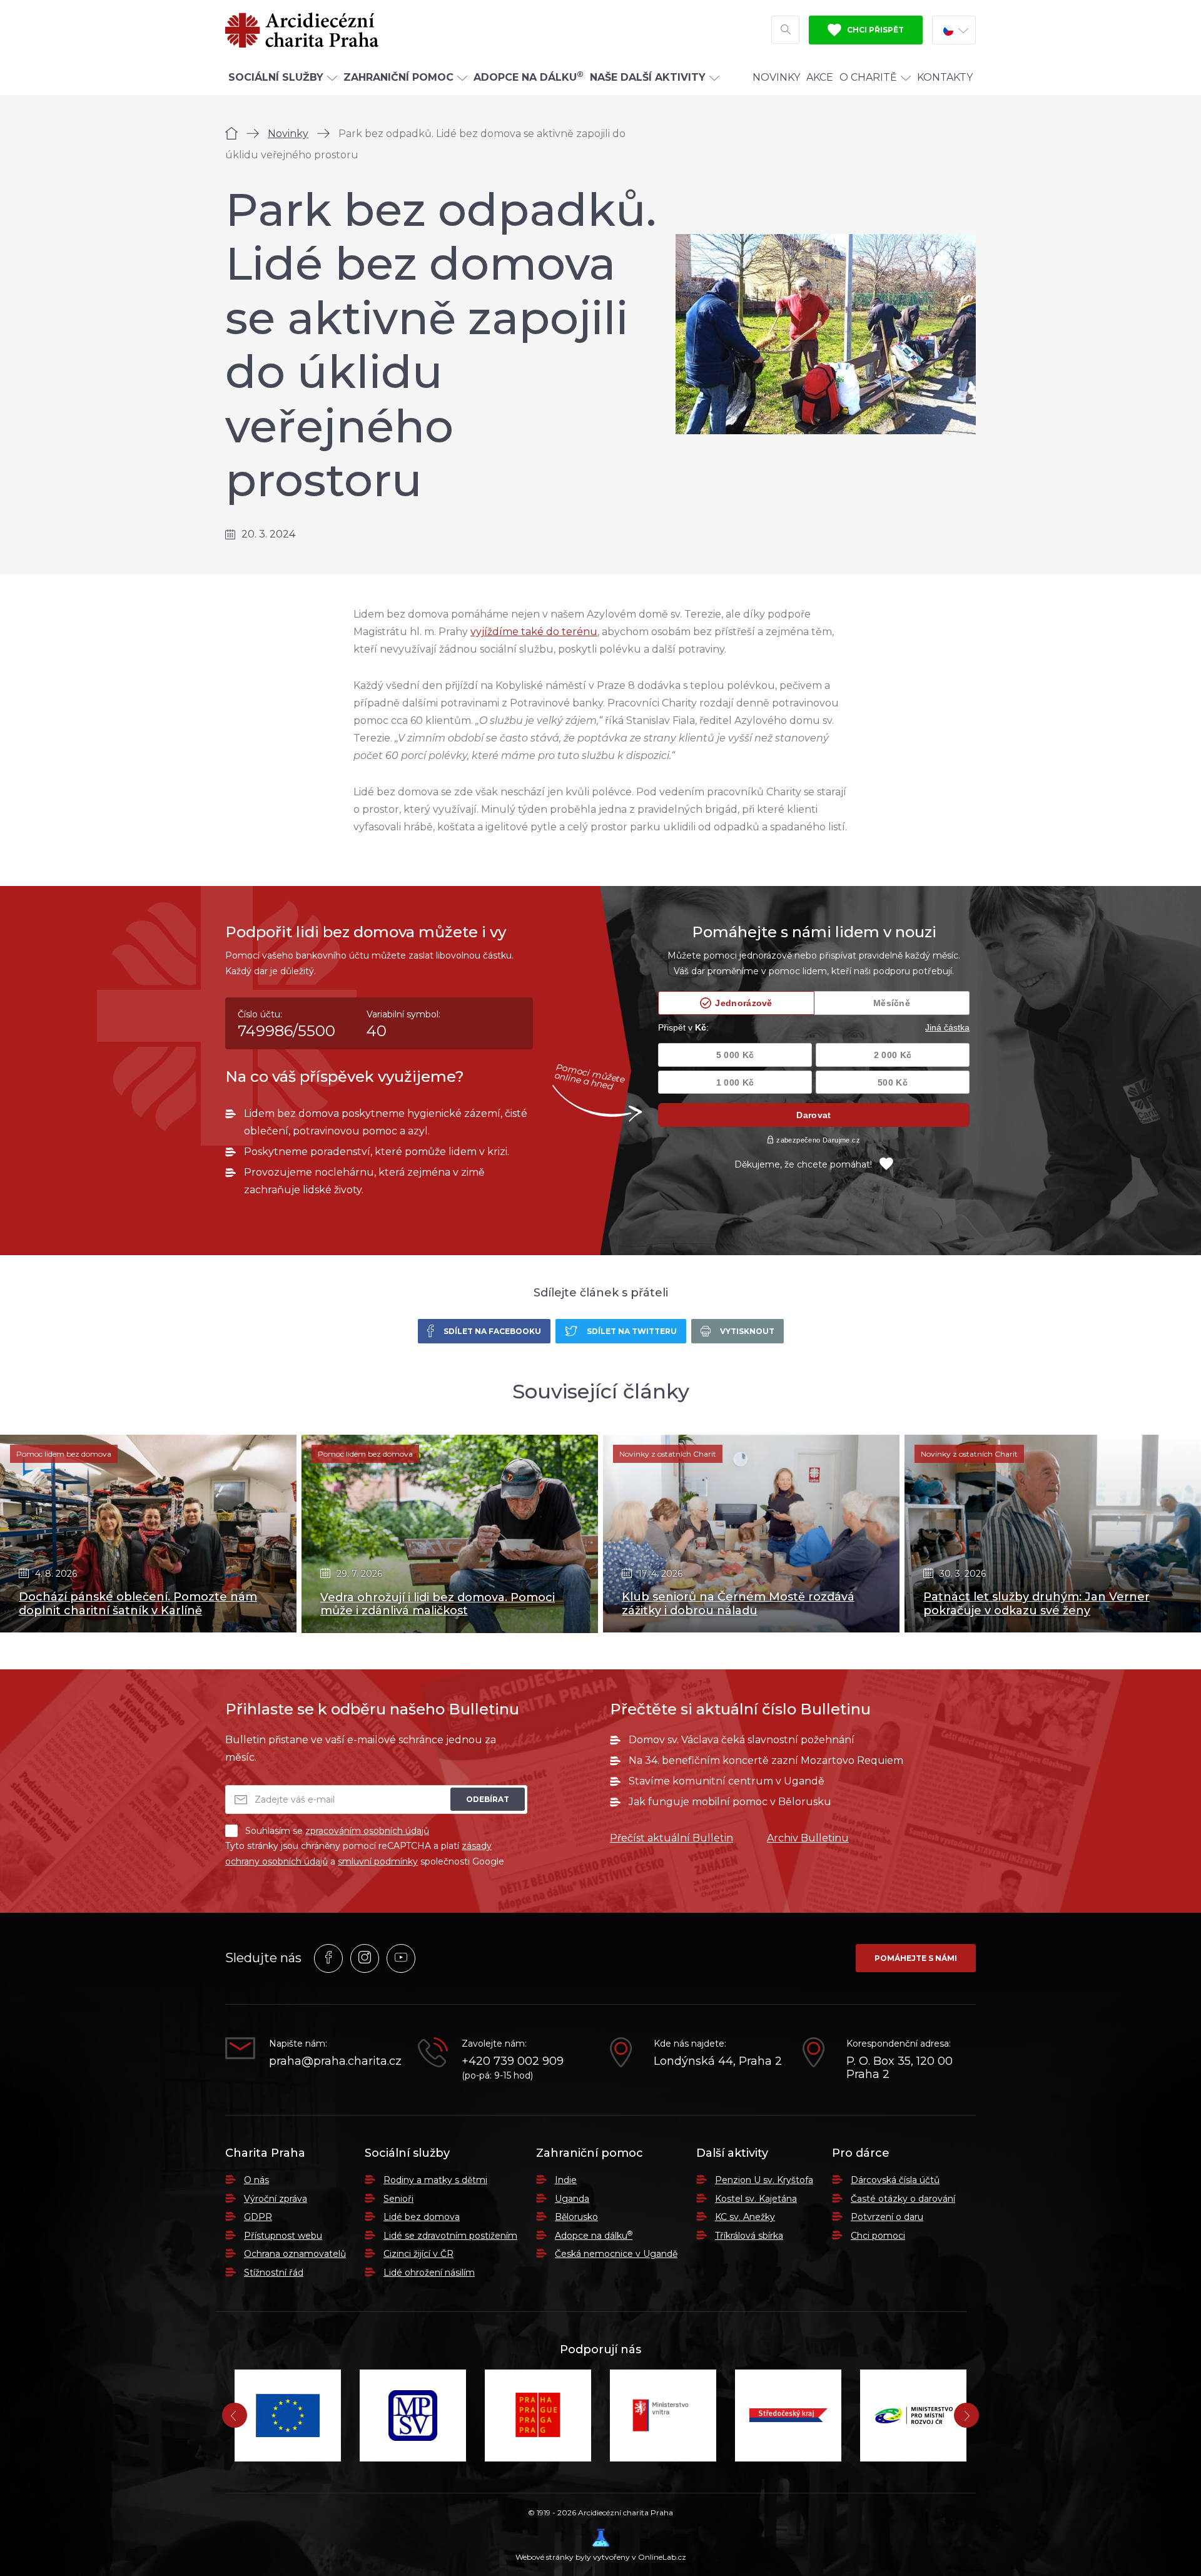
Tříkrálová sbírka (749, 2236)
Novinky (776, 77)
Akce (820, 77)
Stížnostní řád (274, 2273)
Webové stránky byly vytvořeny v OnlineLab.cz (601, 2557)
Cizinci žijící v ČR (418, 2254)
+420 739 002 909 (513, 2061)
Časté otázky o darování (903, 2199)
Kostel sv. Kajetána (756, 2199)
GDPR (258, 2217)
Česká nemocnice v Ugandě (616, 2254)
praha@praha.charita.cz (334, 2061)
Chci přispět (874, 30)
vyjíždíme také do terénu (534, 632)
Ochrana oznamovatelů (295, 2254)
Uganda (572, 2199)
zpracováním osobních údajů (367, 1831)
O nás (256, 2180)
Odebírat (488, 1799)
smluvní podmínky (378, 1861)
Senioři (398, 2199)
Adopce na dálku (594, 2236)
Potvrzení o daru (887, 2217)
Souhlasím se (337, 1831)
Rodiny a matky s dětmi (435, 2180)
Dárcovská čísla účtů (895, 2180)
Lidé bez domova (422, 2217)
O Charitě (868, 77)
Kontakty (945, 77)
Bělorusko (576, 2217)
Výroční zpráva (276, 2199)
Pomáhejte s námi (916, 1958)
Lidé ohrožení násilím (429, 2273)
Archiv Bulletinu (808, 1838)
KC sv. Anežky (745, 2217)
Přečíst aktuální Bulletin (671, 1838)
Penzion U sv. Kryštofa (764, 2180)
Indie (566, 2180)
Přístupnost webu (283, 2236)
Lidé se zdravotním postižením (450, 2236)
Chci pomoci (878, 2236)
